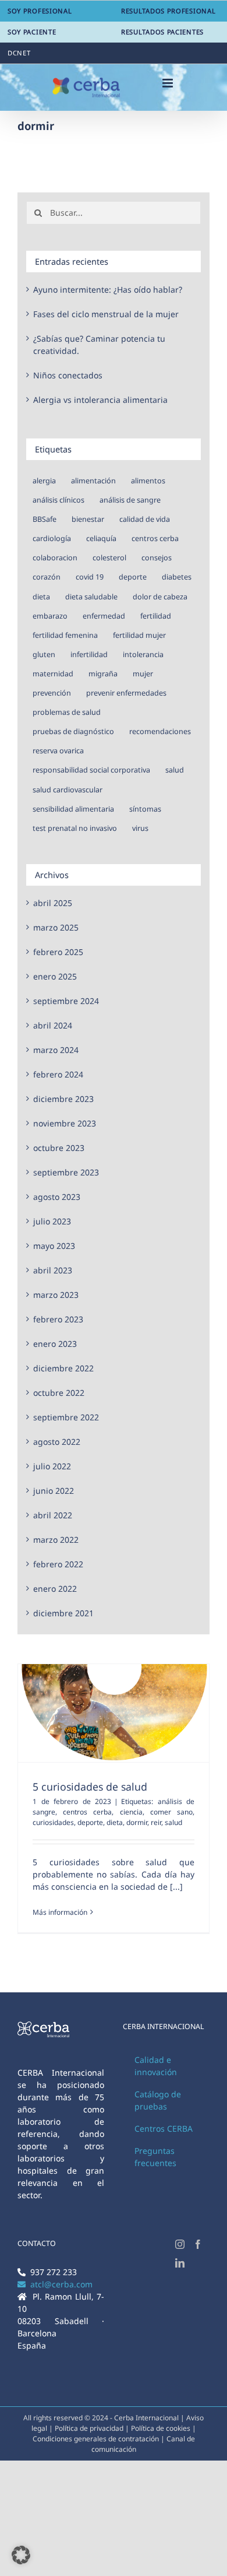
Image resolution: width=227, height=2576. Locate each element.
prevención (52, 693)
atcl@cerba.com (59, 2284)
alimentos (148, 481)
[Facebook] (198, 2244)
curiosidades (53, 1822)
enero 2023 (55, 1344)
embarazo (50, 616)
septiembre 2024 (66, 1001)
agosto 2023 (57, 1197)
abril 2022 (53, 1515)
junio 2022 (54, 1491)
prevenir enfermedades (126, 693)
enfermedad (104, 616)
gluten (44, 654)
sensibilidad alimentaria (73, 809)
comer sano (171, 1812)
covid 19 (90, 577)
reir (156, 1822)
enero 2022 (55, 1589)
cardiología (52, 538)
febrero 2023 (58, 1319)
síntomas (145, 809)
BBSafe (45, 519)
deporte (90, 1822)
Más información (60, 1912)
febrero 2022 (58, 1564)
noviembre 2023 (65, 1123)
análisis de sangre (130, 500)
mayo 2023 (54, 1246)
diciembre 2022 (63, 1368)
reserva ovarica (58, 751)
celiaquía (101, 538)
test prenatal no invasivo (75, 828)
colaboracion (55, 558)
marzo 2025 (56, 927)
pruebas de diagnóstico (73, 731)
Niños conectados (68, 375)
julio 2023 (52, 1221)
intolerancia (143, 654)
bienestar (88, 519)
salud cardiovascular (68, 790)
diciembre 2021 (63, 1613)
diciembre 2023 (63, 1099)
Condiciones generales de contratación (96, 2439)
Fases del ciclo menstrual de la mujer (106, 314)
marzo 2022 (56, 1540)
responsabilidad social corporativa (91, 770)
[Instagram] (180, 2244)
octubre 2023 (59, 1148)
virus (140, 828)
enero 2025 (55, 976)
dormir (137, 1822)
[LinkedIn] (180, 2263)
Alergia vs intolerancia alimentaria (100, 400)
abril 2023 (53, 1270)
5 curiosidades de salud (90, 1787)
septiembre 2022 (66, 1417)
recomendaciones (160, 731)
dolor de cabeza (160, 597)
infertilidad (89, 654)
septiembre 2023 (66, 1172)
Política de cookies (162, 2428)
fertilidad (156, 616)
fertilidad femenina (65, 635)
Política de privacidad (90, 2428)
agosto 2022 (57, 1442)
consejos (157, 558)
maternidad (53, 674)
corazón (47, 577)
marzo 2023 (56, 1295)
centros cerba (87, 1812)
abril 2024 (53, 1025)
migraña (103, 674)
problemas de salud (67, 712)
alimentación (93, 481)
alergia (44, 481)
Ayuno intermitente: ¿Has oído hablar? (108, 289)
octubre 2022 (59, 1393)
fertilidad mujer (139, 635)
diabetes (177, 577)
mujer (143, 674)
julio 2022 (52, 1466)
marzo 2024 (56, 1050)
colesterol (109, 558)
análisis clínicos (58, 500)
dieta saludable (91, 597)
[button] (21, 2555)
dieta (115, 1822)
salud (173, 1822)
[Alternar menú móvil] (169, 83)
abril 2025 (53, 903)
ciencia (131, 1812)
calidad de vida (145, 519)
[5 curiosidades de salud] (114, 1713)
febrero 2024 (58, 1074)
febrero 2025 (58, 952)
